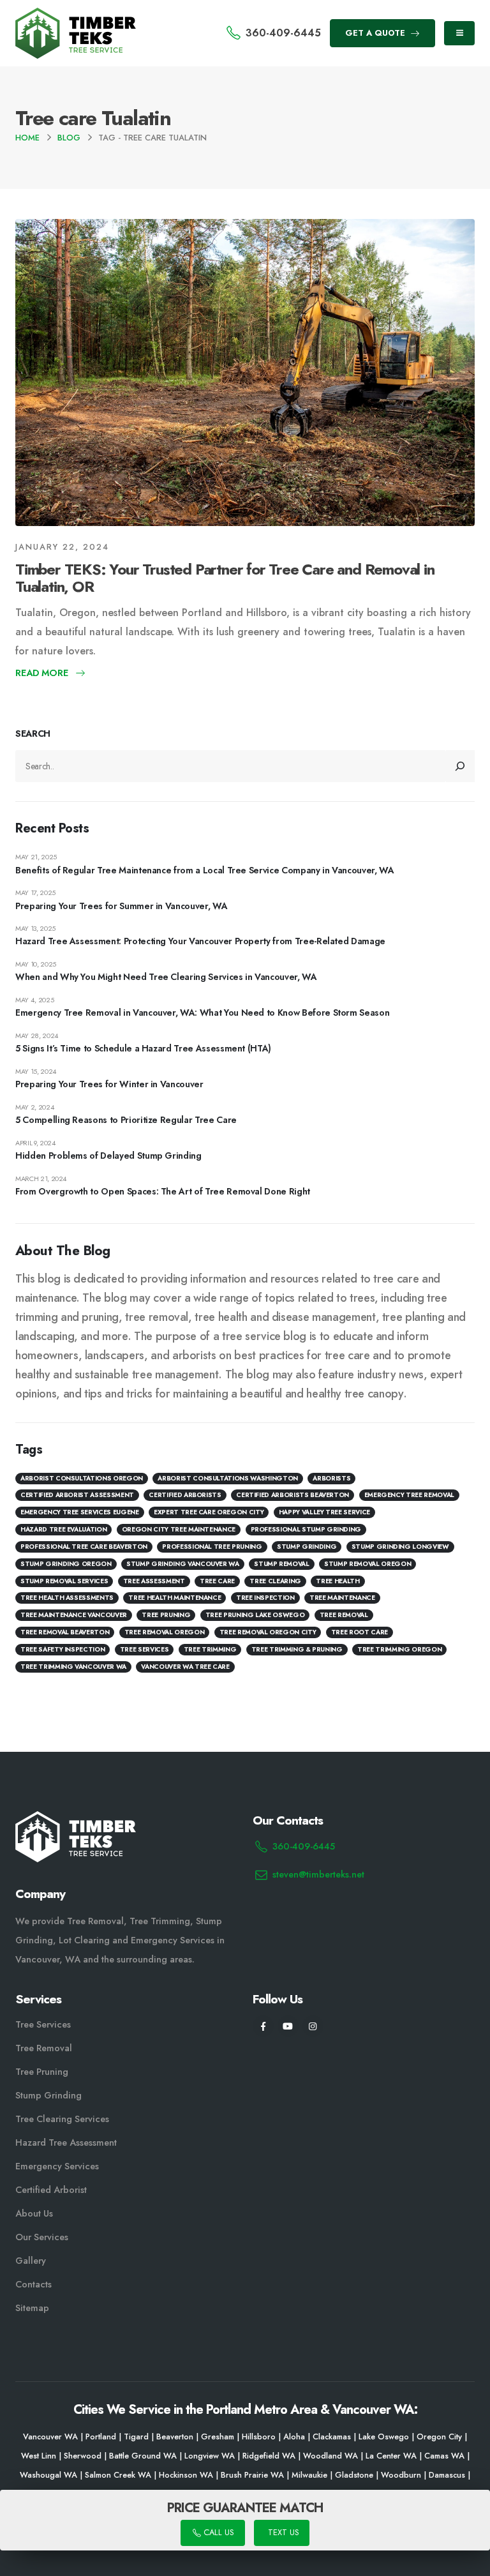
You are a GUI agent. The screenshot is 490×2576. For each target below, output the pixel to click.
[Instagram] (313, 2026)
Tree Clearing (275, 1581)
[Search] (461, 766)
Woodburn (401, 2475)
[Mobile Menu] (459, 33)
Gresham (218, 2437)
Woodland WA (330, 2456)
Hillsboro (259, 2437)
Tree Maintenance (342, 1598)
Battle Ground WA (143, 2456)
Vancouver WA (50, 2437)
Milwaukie (309, 2475)
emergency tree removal (409, 1495)
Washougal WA (48, 2475)
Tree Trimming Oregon (399, 1649)
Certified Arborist (51, 2190)
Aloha (294, 2437)
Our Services (42, 2237)
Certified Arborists (185, 1495)
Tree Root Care (360, 1632)
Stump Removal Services (64, 1581)
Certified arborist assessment (77, 1495)
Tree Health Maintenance (174, 1598)
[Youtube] (288, 2026)
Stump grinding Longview (400, 1547)
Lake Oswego (384, 2437)
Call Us (217, 2533)
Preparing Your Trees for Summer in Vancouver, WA (121, 906)
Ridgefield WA (269, 2456)
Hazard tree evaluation (63, 1529)
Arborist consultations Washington (227, 1478)
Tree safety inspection (63, 1649)
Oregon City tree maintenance (179, 1529)
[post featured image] (245, 373)
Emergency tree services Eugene (80, 1512)
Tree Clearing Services (62, 2119)
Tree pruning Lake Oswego (255, 1615)
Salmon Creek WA (118, 2475)
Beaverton (175, 2437)
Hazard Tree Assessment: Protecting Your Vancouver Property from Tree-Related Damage (200, 941)
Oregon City (439, 2437)
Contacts (33, 2284)
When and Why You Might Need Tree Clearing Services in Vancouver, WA (166, 977)
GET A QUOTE (376, 33)
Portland (101, 2437)
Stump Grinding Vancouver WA (183, 1564)
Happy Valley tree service (324, 1512)
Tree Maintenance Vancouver (74, 1615)
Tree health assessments (67, 1598)
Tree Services (43, 2024)
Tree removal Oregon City (268, 1632)
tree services (144, 1649)
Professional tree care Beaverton (84, 1547)
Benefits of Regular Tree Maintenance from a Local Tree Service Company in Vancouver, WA (205, 870)
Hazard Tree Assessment (66, 2143)
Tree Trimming (210, 1649)
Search (33, 734)
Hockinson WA (186, 2475)
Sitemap (32, 2308)
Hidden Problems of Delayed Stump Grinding (108, 1156)
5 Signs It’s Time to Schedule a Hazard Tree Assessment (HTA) (143, 1048)
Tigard (136, 2437)
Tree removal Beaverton (65, 1632)
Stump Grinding (307, 1547)
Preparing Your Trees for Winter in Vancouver (109, 1084)
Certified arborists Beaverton (293, 1495)
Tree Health (338, 1581)
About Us (34, 2213)
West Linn (39, 2456)
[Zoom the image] (76, 15)
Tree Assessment (154, 1581)
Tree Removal (344, 1615)
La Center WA (391, 2456)
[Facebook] (263, 2026)
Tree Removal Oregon (164, 1632)
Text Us (282, 2533)
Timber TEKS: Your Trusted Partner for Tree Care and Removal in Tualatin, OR (225, 578)
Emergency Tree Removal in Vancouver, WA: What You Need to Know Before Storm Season (202, 1013)
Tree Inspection (265, 1598)
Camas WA (444, 2456)
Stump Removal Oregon (367, 1564)
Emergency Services (57, 2166)
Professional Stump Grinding (306, 1529)
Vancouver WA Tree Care (185, 1667)
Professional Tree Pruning (212, 1547)
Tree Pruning (166, 1615)
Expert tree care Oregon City (209, 1512)
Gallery (31, 2261)
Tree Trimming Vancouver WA (73, 1667)
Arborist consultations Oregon (82, 1478)
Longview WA (210, 2456)
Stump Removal (281, 1564)
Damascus (447, 2475)
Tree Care (217, 1581)
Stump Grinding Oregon (66, 1564)
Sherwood (83, 2456)
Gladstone (354, 2475)
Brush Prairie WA (252, 2475)
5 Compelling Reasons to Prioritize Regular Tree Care (126, 1120)
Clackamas (332, 2437)
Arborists (331, 1478)
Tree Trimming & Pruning (297, 1649)
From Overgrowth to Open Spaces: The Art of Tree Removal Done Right (163, 1191)
